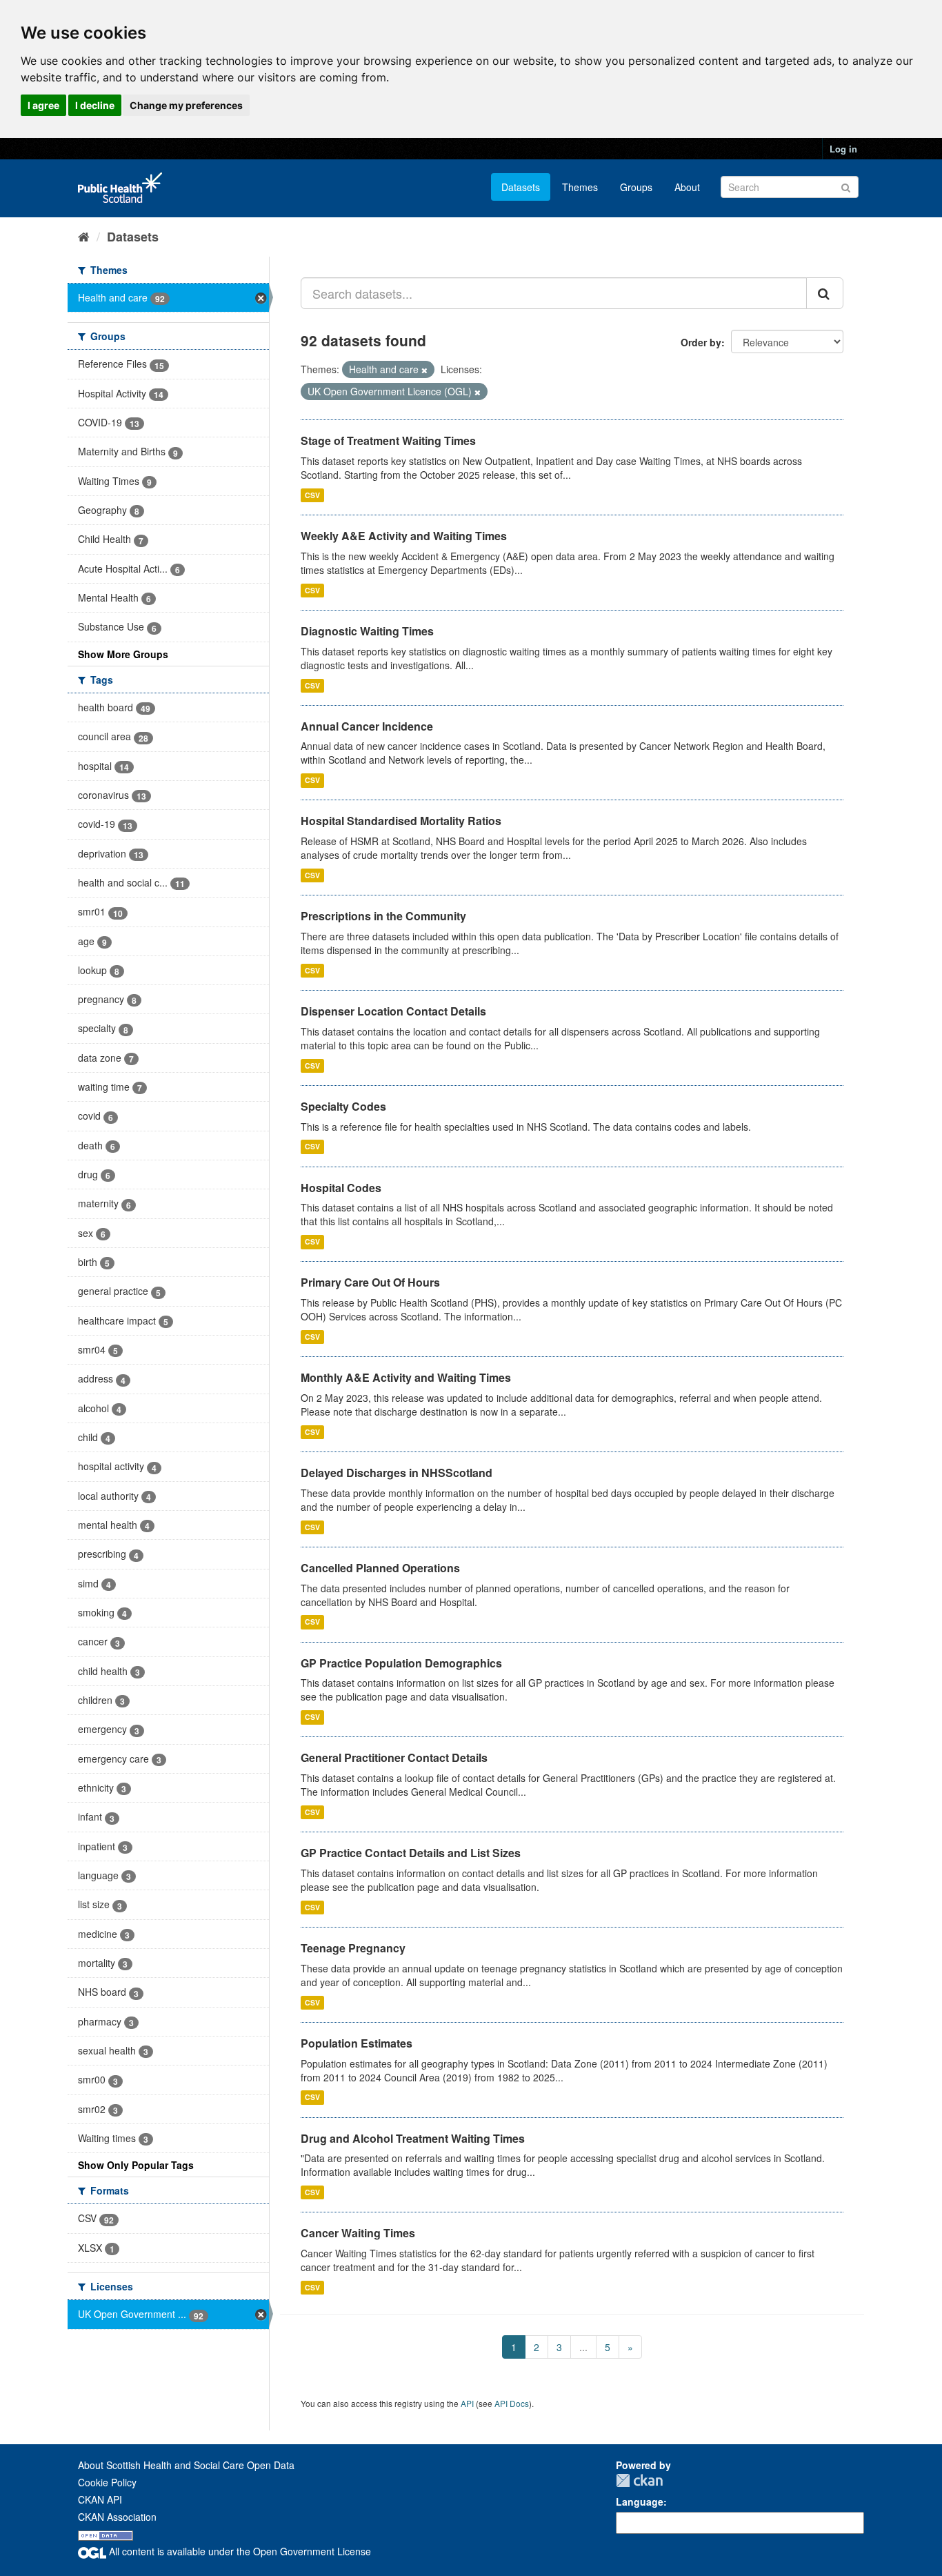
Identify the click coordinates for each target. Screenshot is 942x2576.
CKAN (639, 2480)
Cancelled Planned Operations (380, 1568)
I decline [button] (95, 105)
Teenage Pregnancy (353, 1948)
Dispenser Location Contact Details (393, 1011)
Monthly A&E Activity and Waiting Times (406, 1377)
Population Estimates (357, 2043)
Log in (843, 149)
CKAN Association (117, 2517)
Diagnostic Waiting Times (367, 631)
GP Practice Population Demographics (401, 1663)
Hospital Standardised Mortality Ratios (401, 821)
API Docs (512, 2403)
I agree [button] (43, 105)
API (467, 2403)
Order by (701, 342)
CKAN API (100, 2499)
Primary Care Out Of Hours (370, 1282)
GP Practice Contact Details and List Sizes (411, 1853)
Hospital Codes (341, 1188)
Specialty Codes (343, 1106)
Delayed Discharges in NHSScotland (397, 1473)
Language (640, 2501)
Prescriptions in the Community (383, 916)
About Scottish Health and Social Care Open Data (186, 2465)
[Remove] (424, 370)
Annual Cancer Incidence (367, 726)
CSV (312, 495)
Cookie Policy (107, 2482)
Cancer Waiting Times (358, 2233)
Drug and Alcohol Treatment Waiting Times (413, 2138)
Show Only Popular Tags (136, 2165)
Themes (580, 187)
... (583, 2347)
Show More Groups (123, 654)
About (687, 187)
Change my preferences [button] (186, 105)
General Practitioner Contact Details (394, 1757)
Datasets (521, 187)
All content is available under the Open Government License (239, 2551)
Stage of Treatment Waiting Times (388, 440)
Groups (636, 187)
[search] (825, 293)
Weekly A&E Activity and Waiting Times (404, 536)
